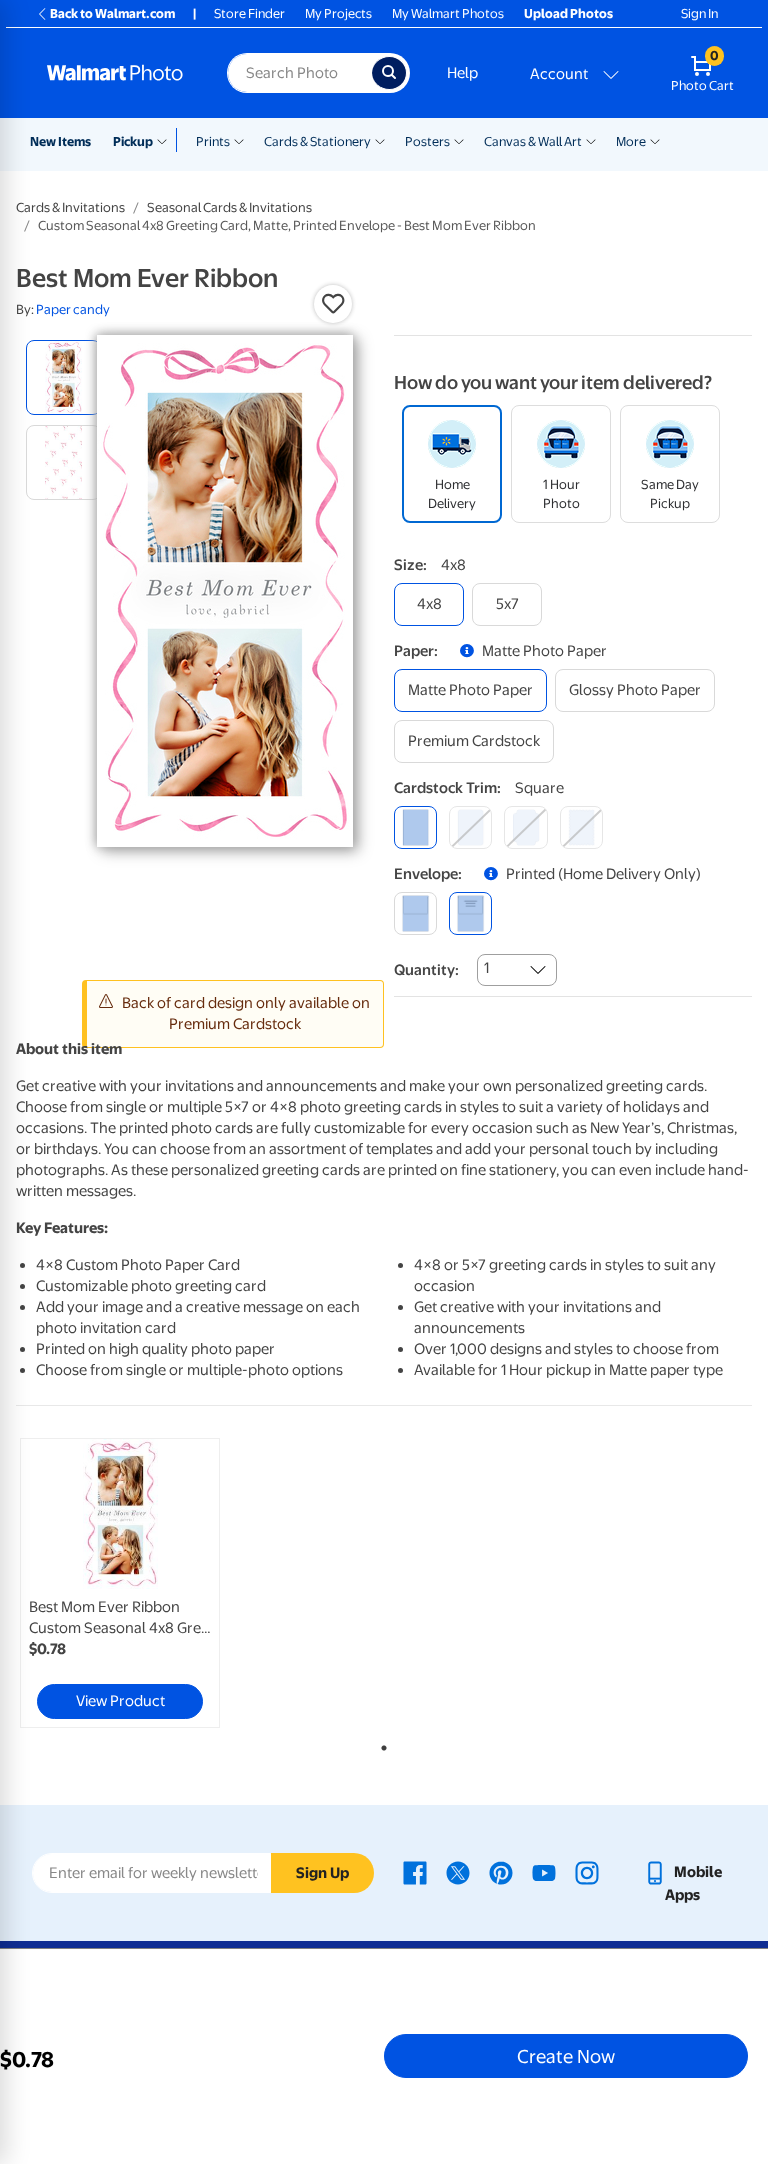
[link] (120, 1583)
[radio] (63, 377)
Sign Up (322, 1873)
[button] (333, 304)
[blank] (415, 913)
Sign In (699, 13)
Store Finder (249, 13)
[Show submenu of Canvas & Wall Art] (591, 140)
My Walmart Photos (448, 13)
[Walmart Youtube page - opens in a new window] (544, 1872)
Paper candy (73, 309)
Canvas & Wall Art (533, 141)
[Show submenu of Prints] (239, 140)
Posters (427, 141)
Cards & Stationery (317, 141)
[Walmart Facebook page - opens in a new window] (415, 1872)
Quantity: (426, 970)
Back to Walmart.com (112, 13)
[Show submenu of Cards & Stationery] (380, 140)
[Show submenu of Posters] (459, 140)
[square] (415, 827)
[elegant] (525, 827)
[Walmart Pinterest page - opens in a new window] (501, 1872)
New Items (60, 141)
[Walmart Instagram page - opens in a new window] (587, 1872)
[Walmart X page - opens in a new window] (458, 1872)
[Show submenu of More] (655, 140)
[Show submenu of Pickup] (166, 140)
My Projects (338, 13)
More (631, 141)
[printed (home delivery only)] (470, 913)
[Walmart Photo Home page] (115, 73)
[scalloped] (581, 827)
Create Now (566, 2056)
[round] (470, 827)
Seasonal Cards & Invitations (229, 207)
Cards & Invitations (70, 207)
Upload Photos (568, 13)
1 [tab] (380, 1744)
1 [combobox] (486, 968)
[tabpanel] (139, 1583)
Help (462, 73)
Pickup (133, 141)
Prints (213, 141)
